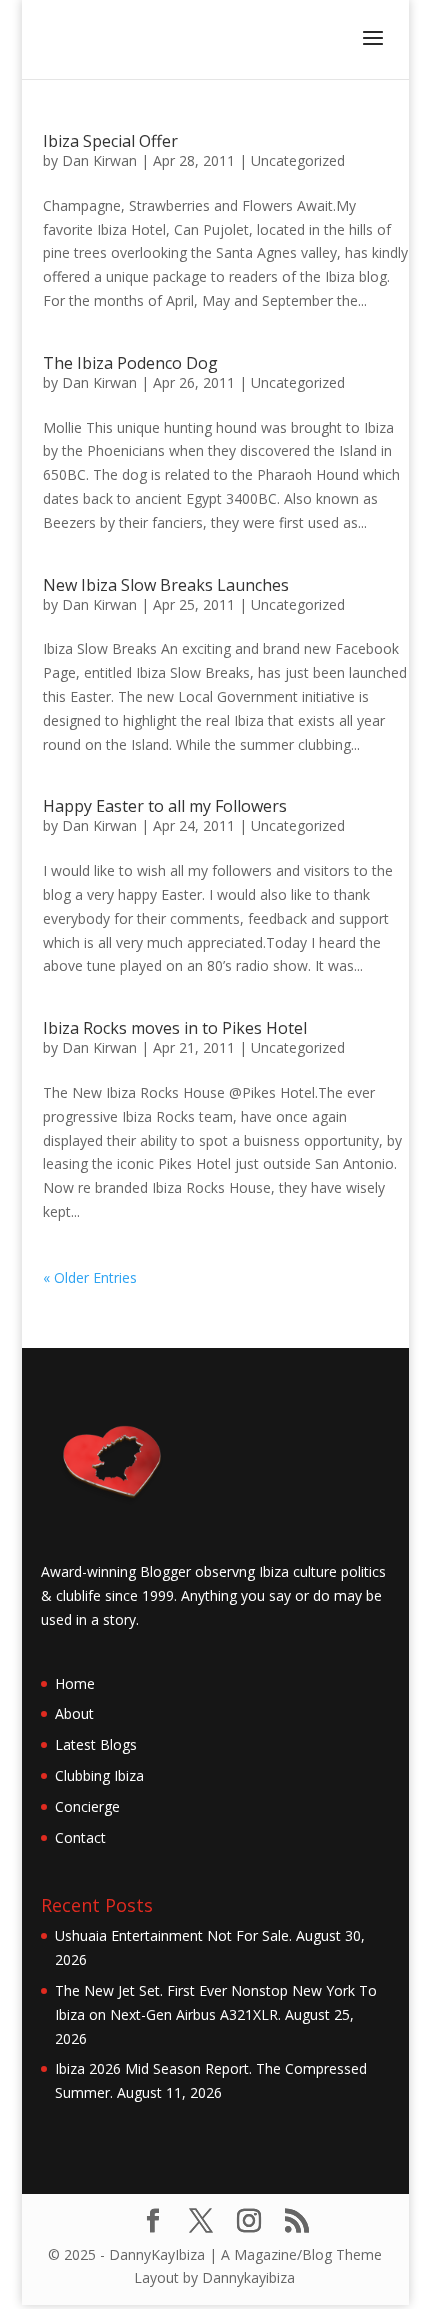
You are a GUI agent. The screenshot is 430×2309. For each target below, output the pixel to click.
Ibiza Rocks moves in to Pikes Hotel (175, 1028)
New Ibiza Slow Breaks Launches (166, 585)
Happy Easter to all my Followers (165, 806)
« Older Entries (90, 1277)
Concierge (87, 1806)
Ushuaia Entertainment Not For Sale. (173, 1935)
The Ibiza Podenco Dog (130, 363)
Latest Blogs (96, 1744)
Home (75, 1683)
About (74, 1713)
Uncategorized (298, 160)
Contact (80, 1837)
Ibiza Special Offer (110, 141)
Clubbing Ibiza (99, 1775)
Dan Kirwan (99, 160)
